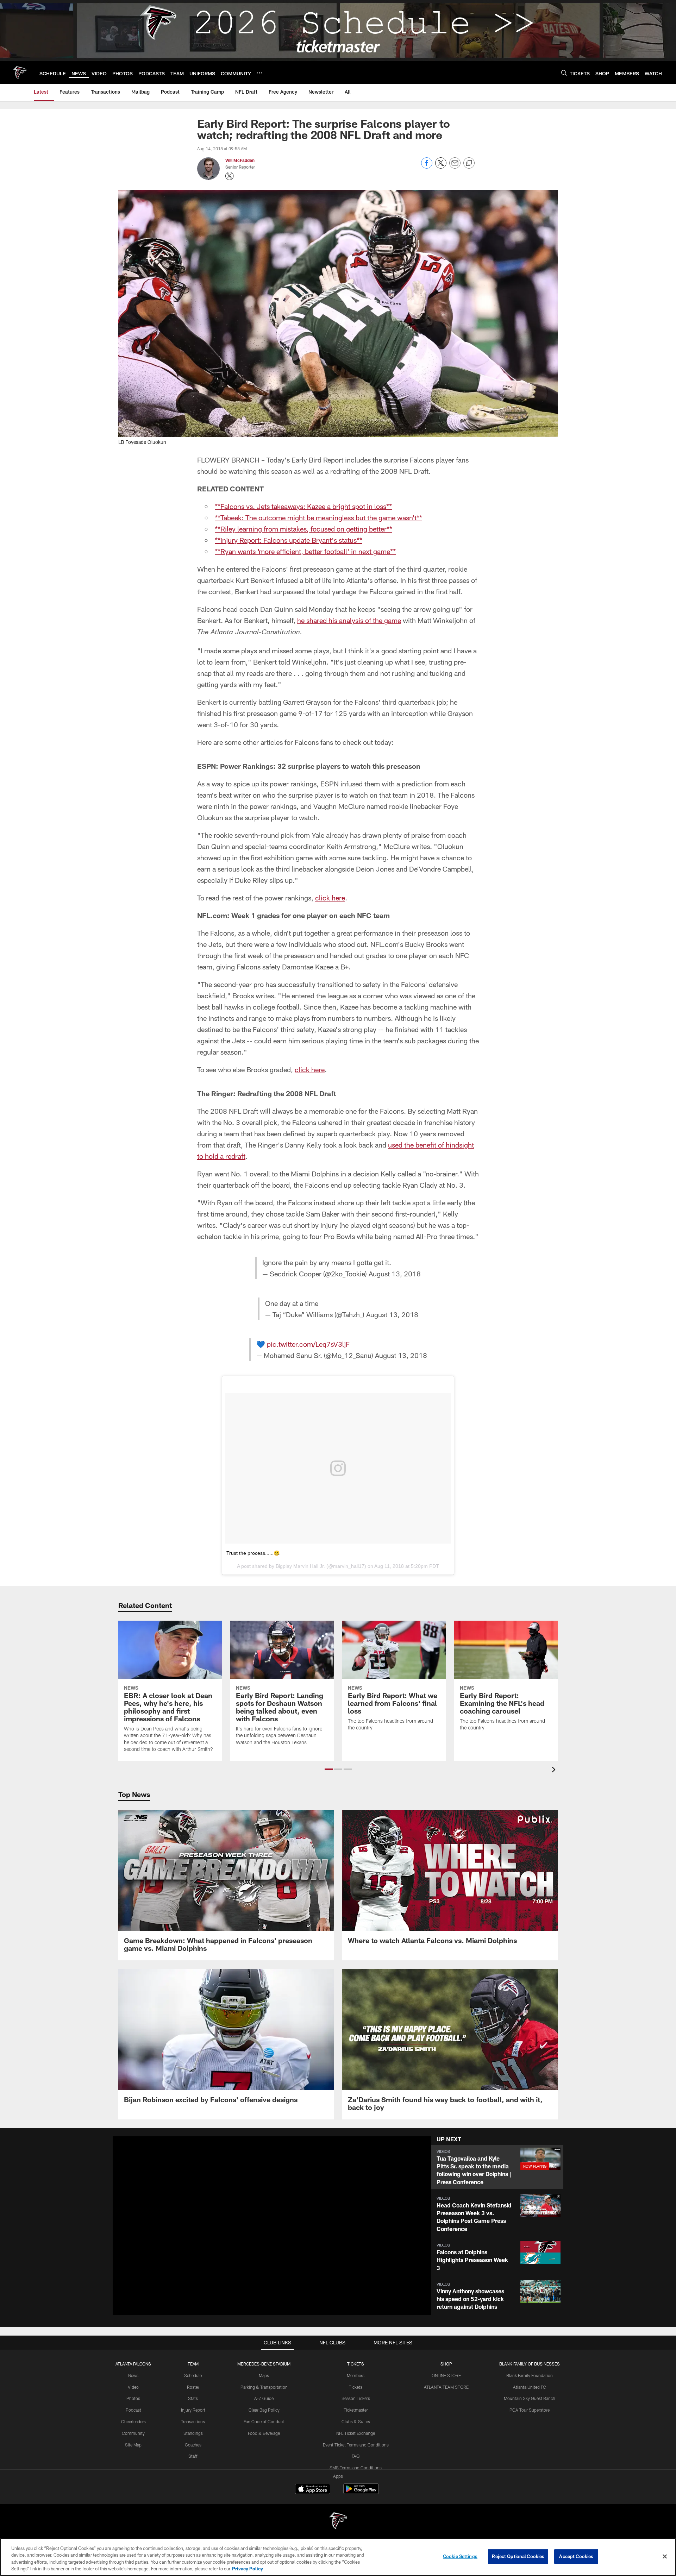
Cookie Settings (460, 2556)
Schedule (193, 2375)
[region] (338, 2557)
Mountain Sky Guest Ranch (530, 2398)
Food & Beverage (264, 2433)
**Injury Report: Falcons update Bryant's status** (289, 540)
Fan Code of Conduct (264, 2421)
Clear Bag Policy (264, 2410)
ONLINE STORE (446, 2375)
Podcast (133, 2410)
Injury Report (193, 2410)
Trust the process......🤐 (253, 1553)
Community (133, 2433)
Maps (264, 2375)
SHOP (446, 2364)
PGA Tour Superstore (530, 2410)
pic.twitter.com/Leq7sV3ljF (308, 1344)
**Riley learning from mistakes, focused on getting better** (303, 529)
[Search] (564, 73)
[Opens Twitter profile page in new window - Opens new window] (230, 176)
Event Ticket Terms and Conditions (356, 2445)
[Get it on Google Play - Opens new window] (361, 2492)
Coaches (193, 2445)
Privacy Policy (248, 2569)
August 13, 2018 (395, 1274)
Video (133, 2387)
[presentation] (555, 1770)
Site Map (133, 2445)
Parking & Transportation (264, 2387)
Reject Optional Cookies (518, 2556)
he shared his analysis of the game (349, 620)
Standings (193, 2433)
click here (330, 898)
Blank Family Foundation (530, 2375)
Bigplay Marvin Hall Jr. (300, 1566)
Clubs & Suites (356, 2421)
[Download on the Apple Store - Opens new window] (313, 2490)
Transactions (193, 2421)
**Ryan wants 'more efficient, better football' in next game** (305, 551)
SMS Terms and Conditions (356, 2468)
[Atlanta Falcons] (338, 2522)
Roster (193, 2387)
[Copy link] (469, 163)
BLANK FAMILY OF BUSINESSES (530, 2364)
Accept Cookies (576, 2556)
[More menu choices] (259, 73)
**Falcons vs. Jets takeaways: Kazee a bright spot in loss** (303, 506)
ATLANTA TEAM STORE (446, 2387)
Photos (133, 2398)
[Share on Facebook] (427, 167)
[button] (329, 1769)
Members (356, 2375)
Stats (193, 2398)
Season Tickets (356, 2398)
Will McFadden (240, 160)
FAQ (356, 2456)
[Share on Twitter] (441, 167)
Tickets (356, 2387)
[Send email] (455, 167)
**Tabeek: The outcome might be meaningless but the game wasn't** (318, 517)
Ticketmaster (356, 2410)
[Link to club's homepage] (20, 73)
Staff (193, 2456)
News (133, 2375)
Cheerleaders (133, 2421)
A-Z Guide (264, 2398)
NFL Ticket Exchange (356, 2433)
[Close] (665, 2556)
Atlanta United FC (530, 2387)
